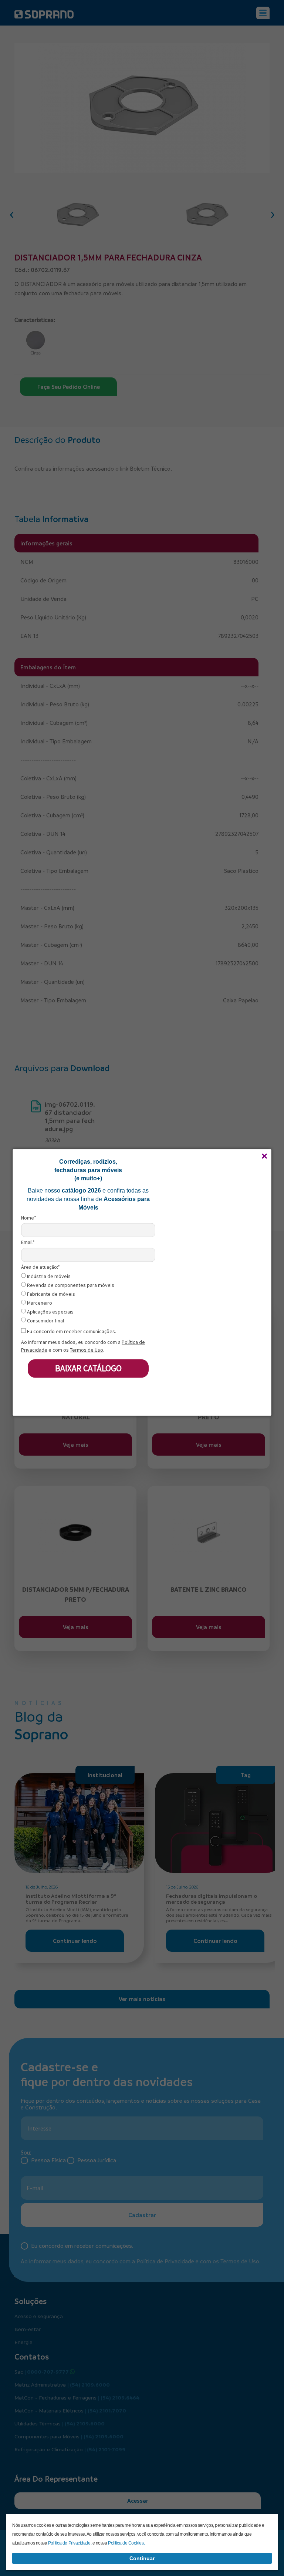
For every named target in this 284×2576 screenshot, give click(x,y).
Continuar (142, 2558)
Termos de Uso (87, 1349)
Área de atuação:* (40, 1267)
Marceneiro (39, 1303)
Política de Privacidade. (70, 2543)
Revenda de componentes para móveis (70, 1285)
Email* (28, 1242)
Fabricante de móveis (50, 1294)
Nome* (29, 1218)
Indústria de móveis (48, 1276)
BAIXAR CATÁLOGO (88, 1368)
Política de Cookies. (126, 2543)
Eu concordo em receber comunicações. (71, 1331)
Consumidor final (45, 1321)
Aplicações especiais (50, 1312)
